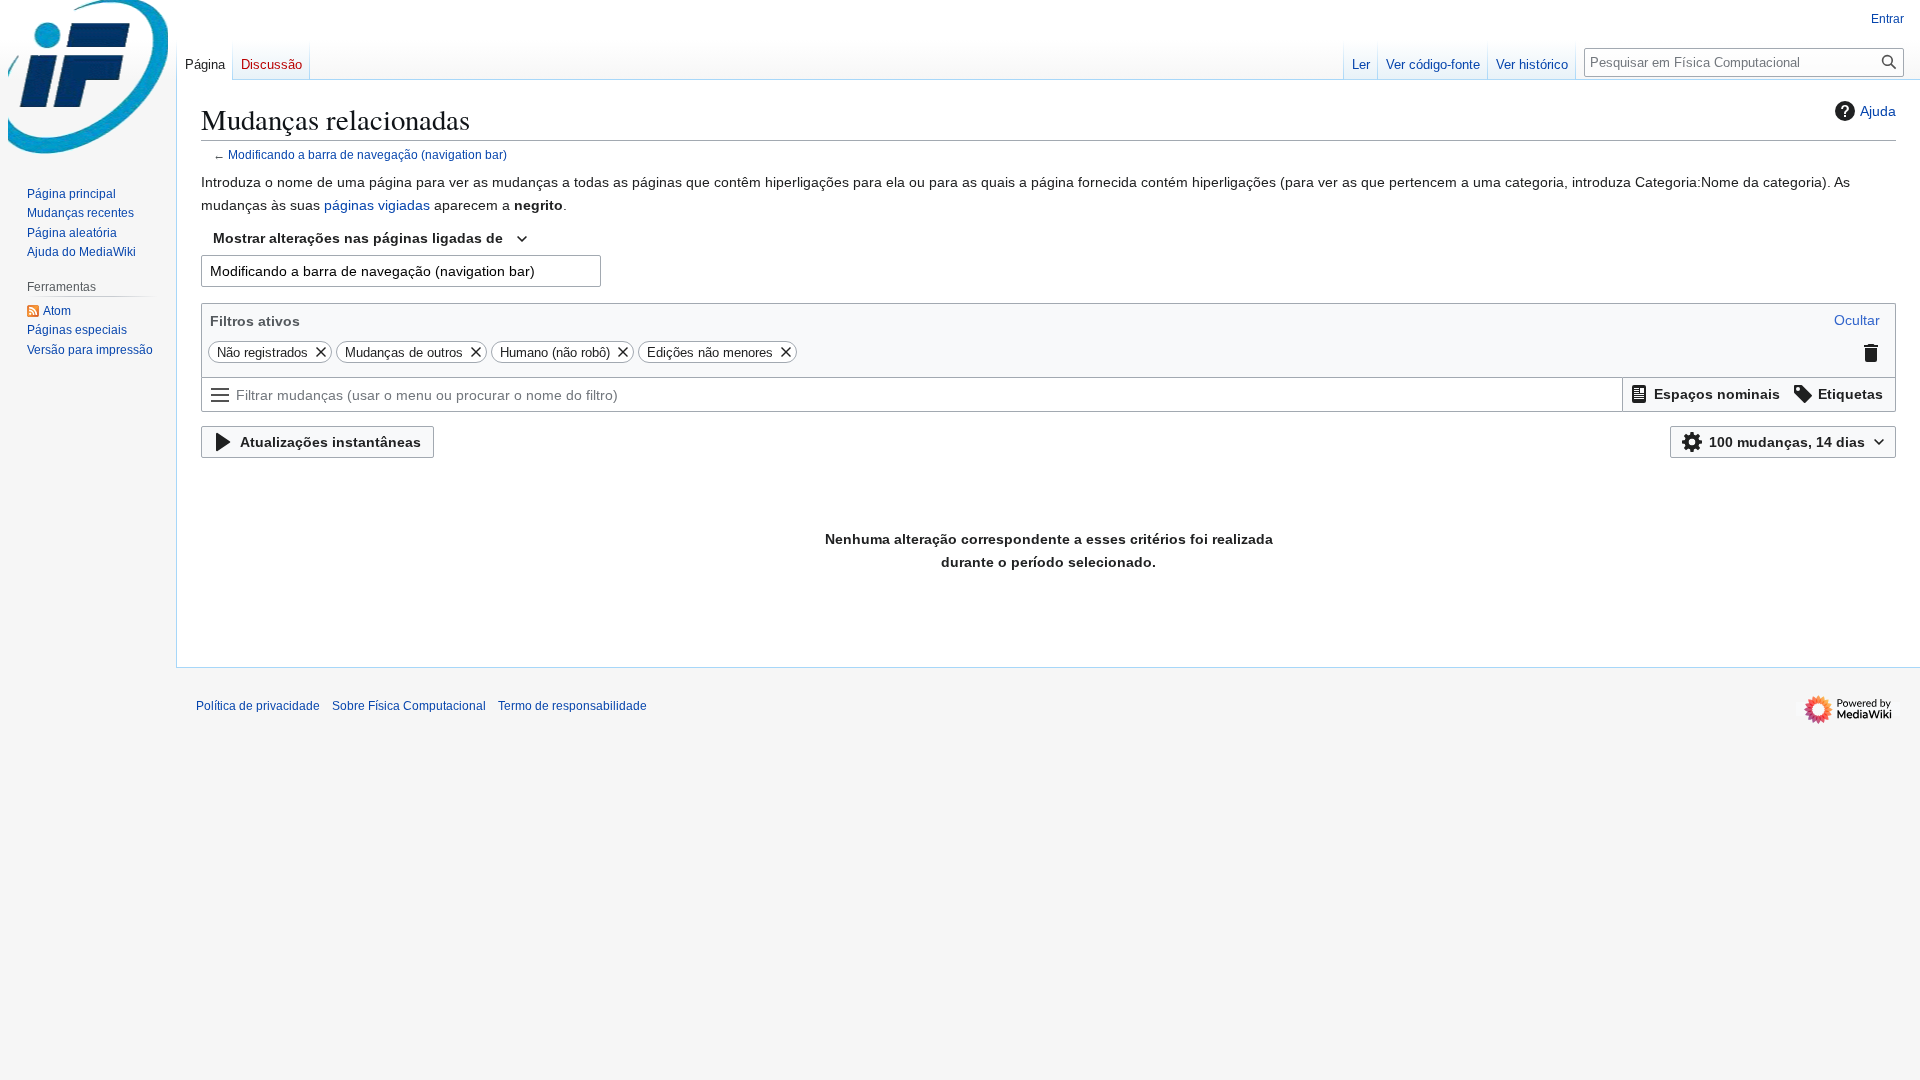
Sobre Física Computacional (409, 706)
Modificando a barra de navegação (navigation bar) (367, 154)
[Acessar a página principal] (88, 80)
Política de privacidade (258, 706)
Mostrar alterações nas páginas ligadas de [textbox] (358, 238)
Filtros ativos (255, 321)
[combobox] (370, 239)
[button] (1857, 320)
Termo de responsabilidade (572, 706)
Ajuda (1878, 111)
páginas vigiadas (377, 205)
